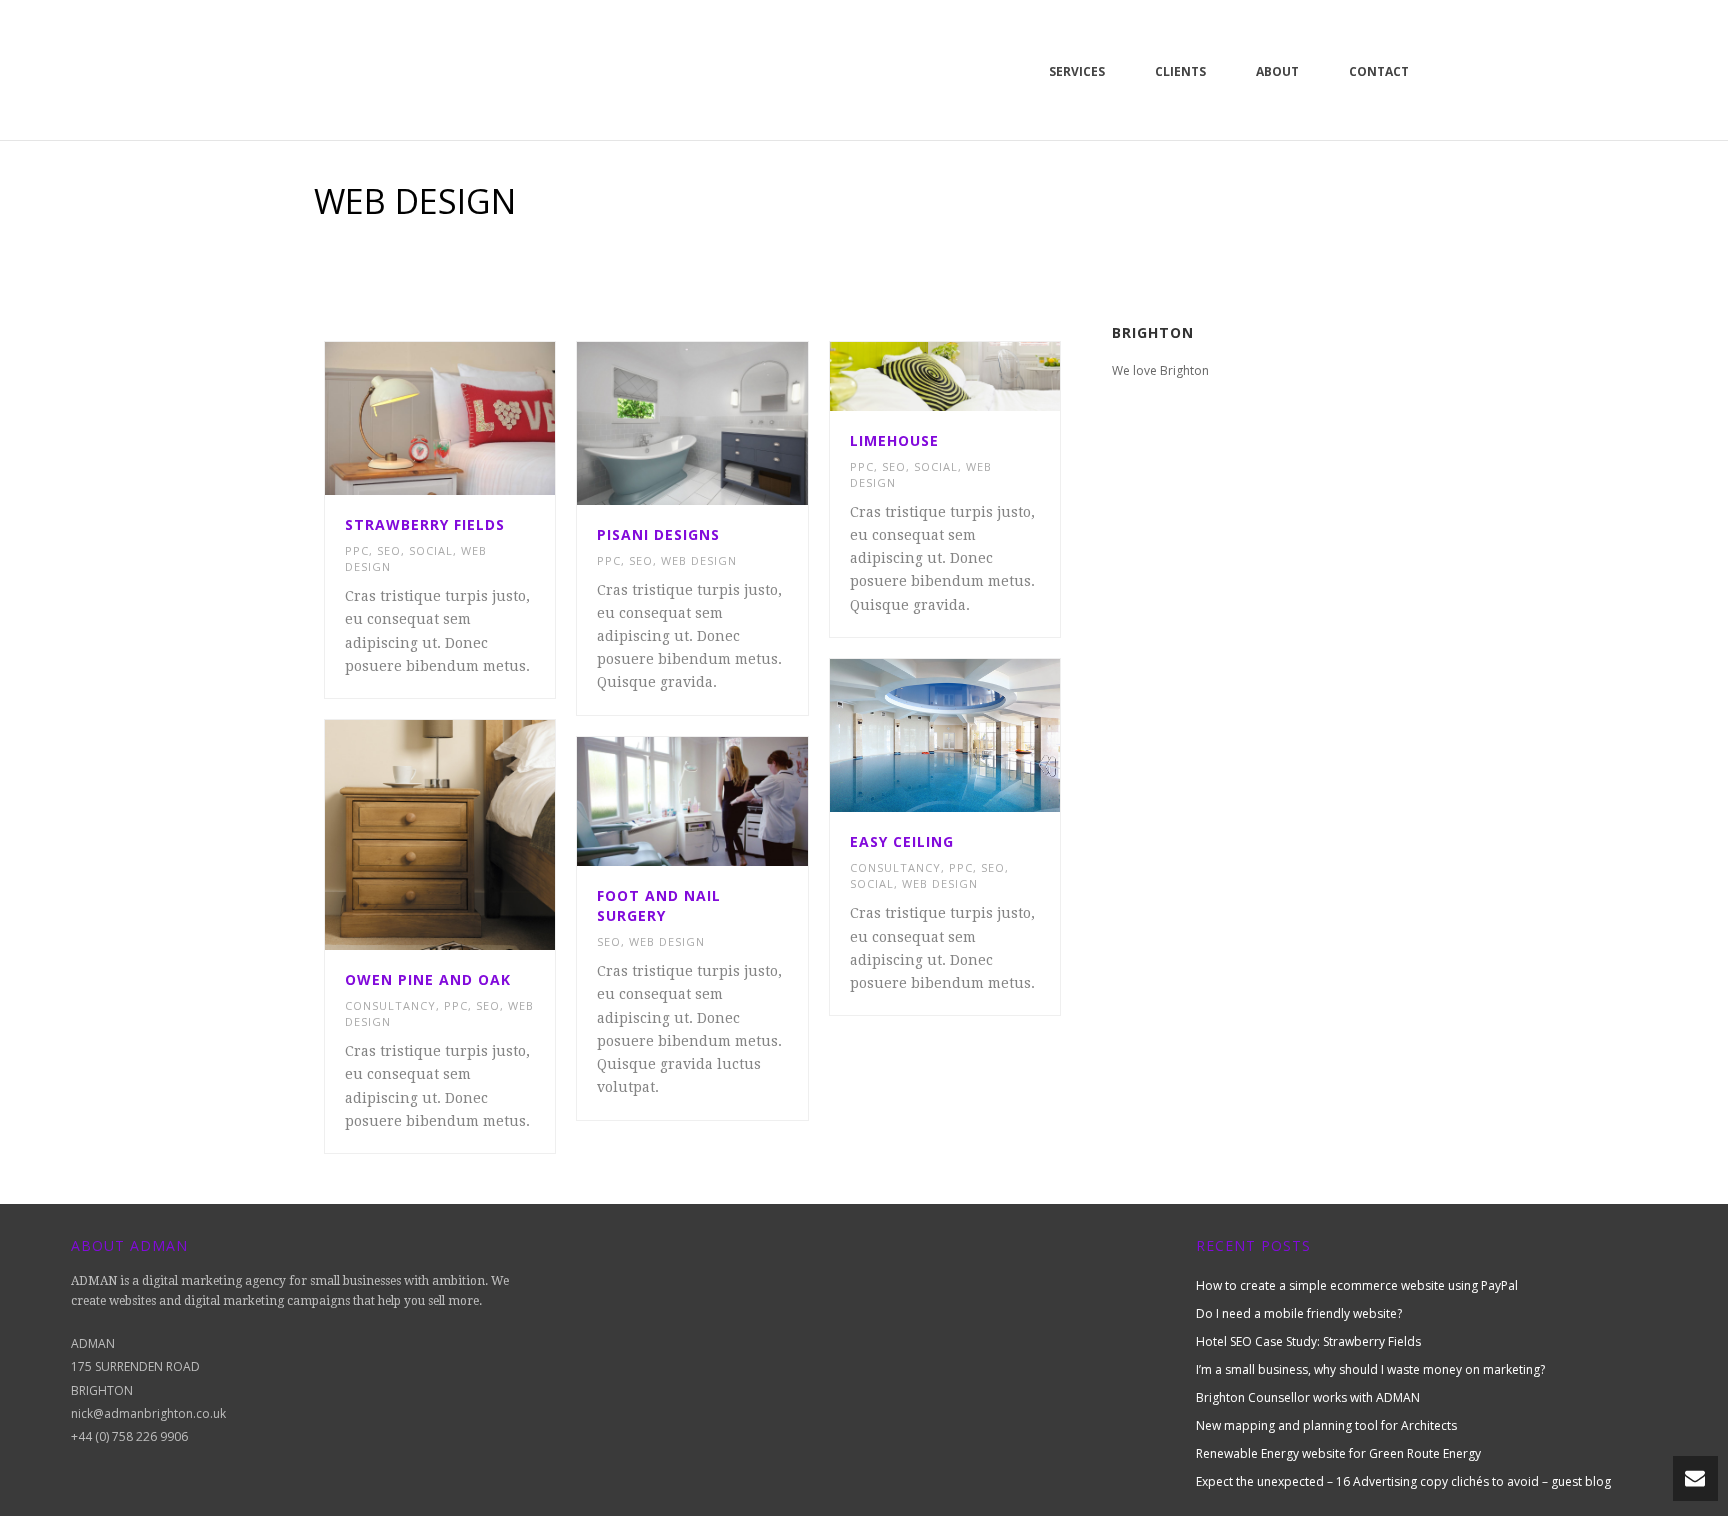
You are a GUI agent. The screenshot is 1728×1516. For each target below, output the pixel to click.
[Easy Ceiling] (980, 736)
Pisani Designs (658, 534)
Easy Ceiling (902, 841)
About (1277, 71)
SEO (389, 550)
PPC (357, 550)
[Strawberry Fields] (476, 418)
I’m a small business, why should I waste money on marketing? (1370, 1369)
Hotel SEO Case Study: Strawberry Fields (1308, 1341)
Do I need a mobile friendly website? (1299, 1313)
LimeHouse (894, 440)
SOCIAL (431, 550)
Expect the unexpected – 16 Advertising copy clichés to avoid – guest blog (1403, 1481)
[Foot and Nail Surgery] (728, 801)
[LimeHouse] (980, 376)
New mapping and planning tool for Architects (1326, 1425)
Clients (1180, 71)
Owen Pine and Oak (428, 979)
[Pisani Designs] (728, 423)
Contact (1379, 71)
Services (1077, 71)
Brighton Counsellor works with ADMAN (1308, 1397)
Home (1294, 252)
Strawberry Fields (425, 524)
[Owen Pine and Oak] (476, 835)
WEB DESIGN (699, 560)
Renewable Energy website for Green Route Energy (1338, 1453)
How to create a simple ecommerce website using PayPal (1357, 1285)
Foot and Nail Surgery (659, 905)
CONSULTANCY (895, 867)
